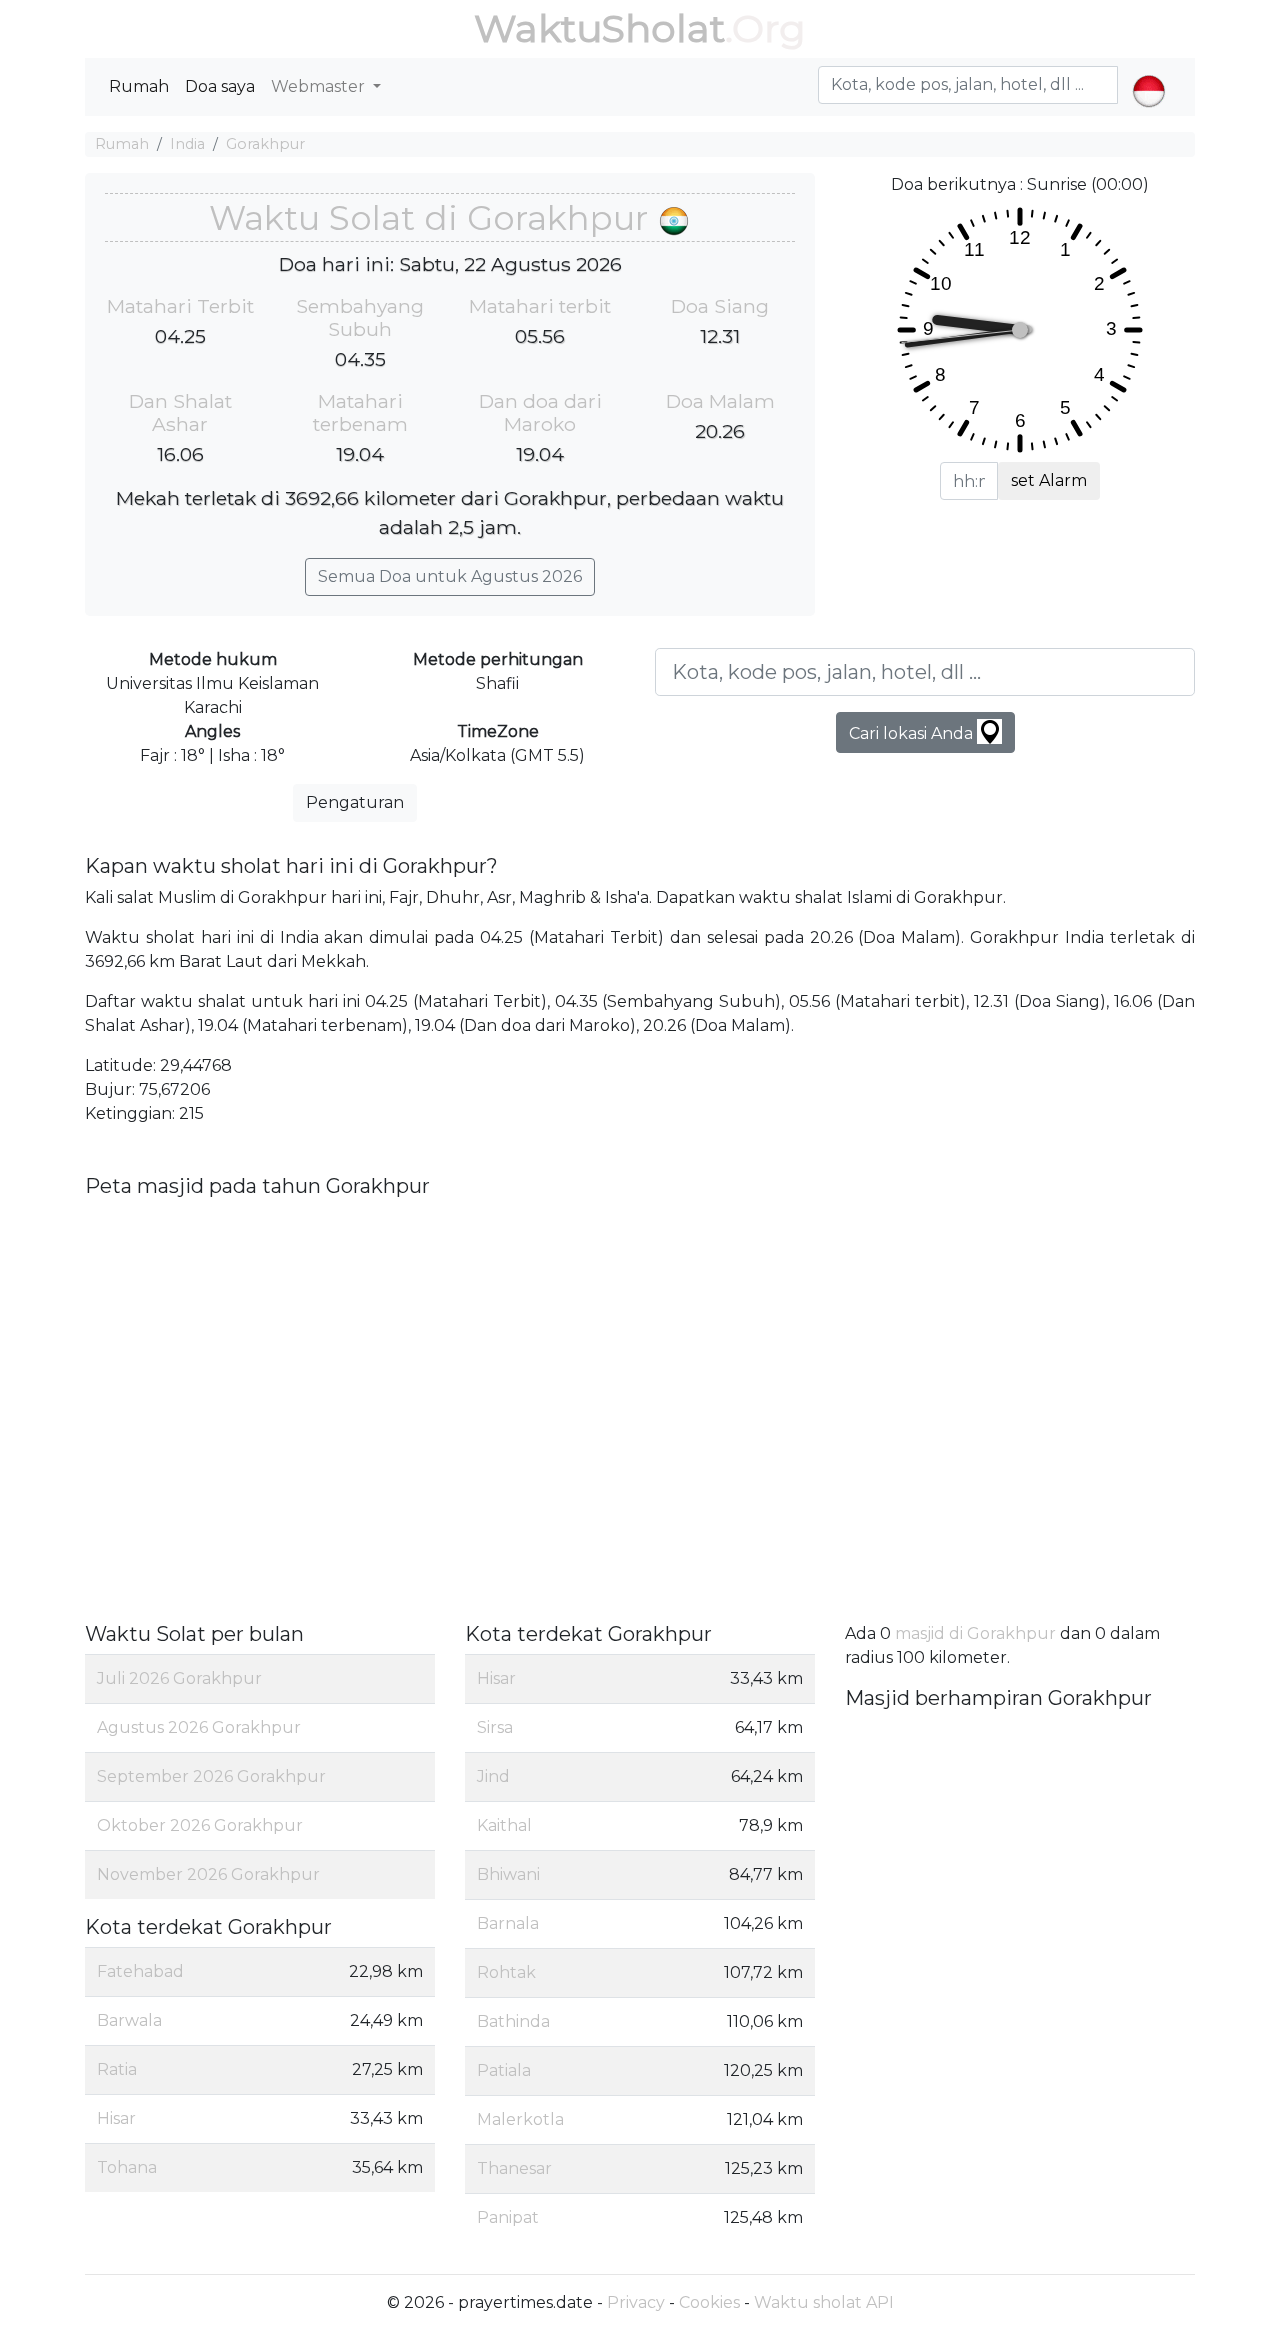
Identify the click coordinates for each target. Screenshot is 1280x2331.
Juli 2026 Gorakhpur (179, 1678)
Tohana (127, 2167)
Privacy (636, 2302)
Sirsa (495, 1727)
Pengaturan (355, 802)
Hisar (116, 2118)
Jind (493, 1776)
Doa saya (220, 86)
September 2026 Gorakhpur (211, 1776)
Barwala (129, 2020)
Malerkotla (520, 2119)
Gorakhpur (265, 144)
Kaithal (504, 1825)
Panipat (508, 2217)
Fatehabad (140, 1971)
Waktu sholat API (824, 2302)
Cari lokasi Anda (913, 733)
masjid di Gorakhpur (975, 1633)
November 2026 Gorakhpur (208, 1874)
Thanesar (514, 2168)
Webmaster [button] (320, 86)
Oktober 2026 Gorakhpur (200, 1825)
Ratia (117, 2069)
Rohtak (506, 1972)
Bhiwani (508, 1874)
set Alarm (1049, 480)
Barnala (508, 1923)
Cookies (709, 2302)
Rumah (139, 86)
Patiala (504, 2070)
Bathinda (513, 2021)
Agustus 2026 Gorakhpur (199, 1727)
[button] (1148, 74)
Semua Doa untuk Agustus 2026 (450, 576)
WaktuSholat (599, 28)
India (187, 144)
